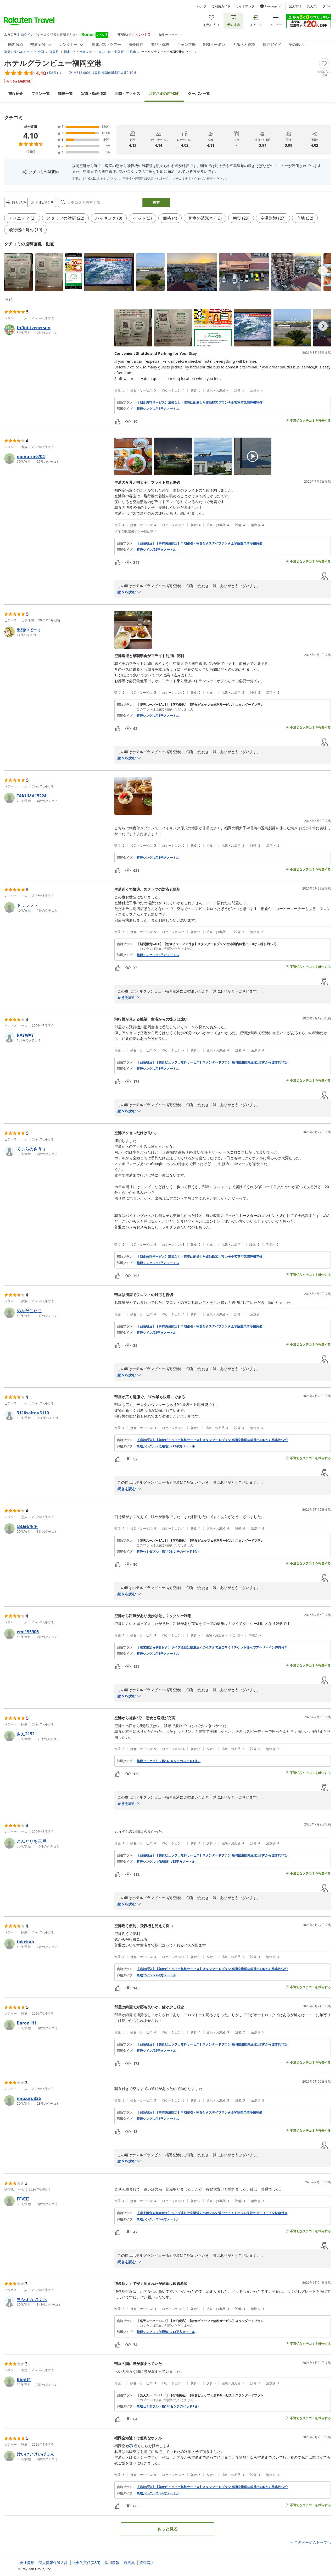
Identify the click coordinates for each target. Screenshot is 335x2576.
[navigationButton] (323, 271)
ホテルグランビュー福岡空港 (53, 63)
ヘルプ (202, 6)
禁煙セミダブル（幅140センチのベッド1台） (169, 1552)
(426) (164, 93)
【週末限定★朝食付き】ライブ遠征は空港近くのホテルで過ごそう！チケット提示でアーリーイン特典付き (212, 1647)
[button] (18, 272)
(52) (94, 93)
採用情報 (112, 2563)
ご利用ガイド (221, 6)
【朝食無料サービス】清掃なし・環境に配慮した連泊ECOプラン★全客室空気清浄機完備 (200, 402)
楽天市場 (295, 6)
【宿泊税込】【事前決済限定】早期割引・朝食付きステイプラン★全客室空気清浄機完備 (199, 543)
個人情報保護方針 (53, 2563)
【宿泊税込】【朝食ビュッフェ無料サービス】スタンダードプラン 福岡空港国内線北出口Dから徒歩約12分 (212, 1062)
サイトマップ (245, 6)
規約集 (129, 2563)
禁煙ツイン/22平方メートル (156, 550)
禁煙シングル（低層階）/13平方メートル (166, 1446)
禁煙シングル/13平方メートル (158, 409)
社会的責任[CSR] (86, 2563)
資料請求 (147, 2563)
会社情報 (27, 2563)
